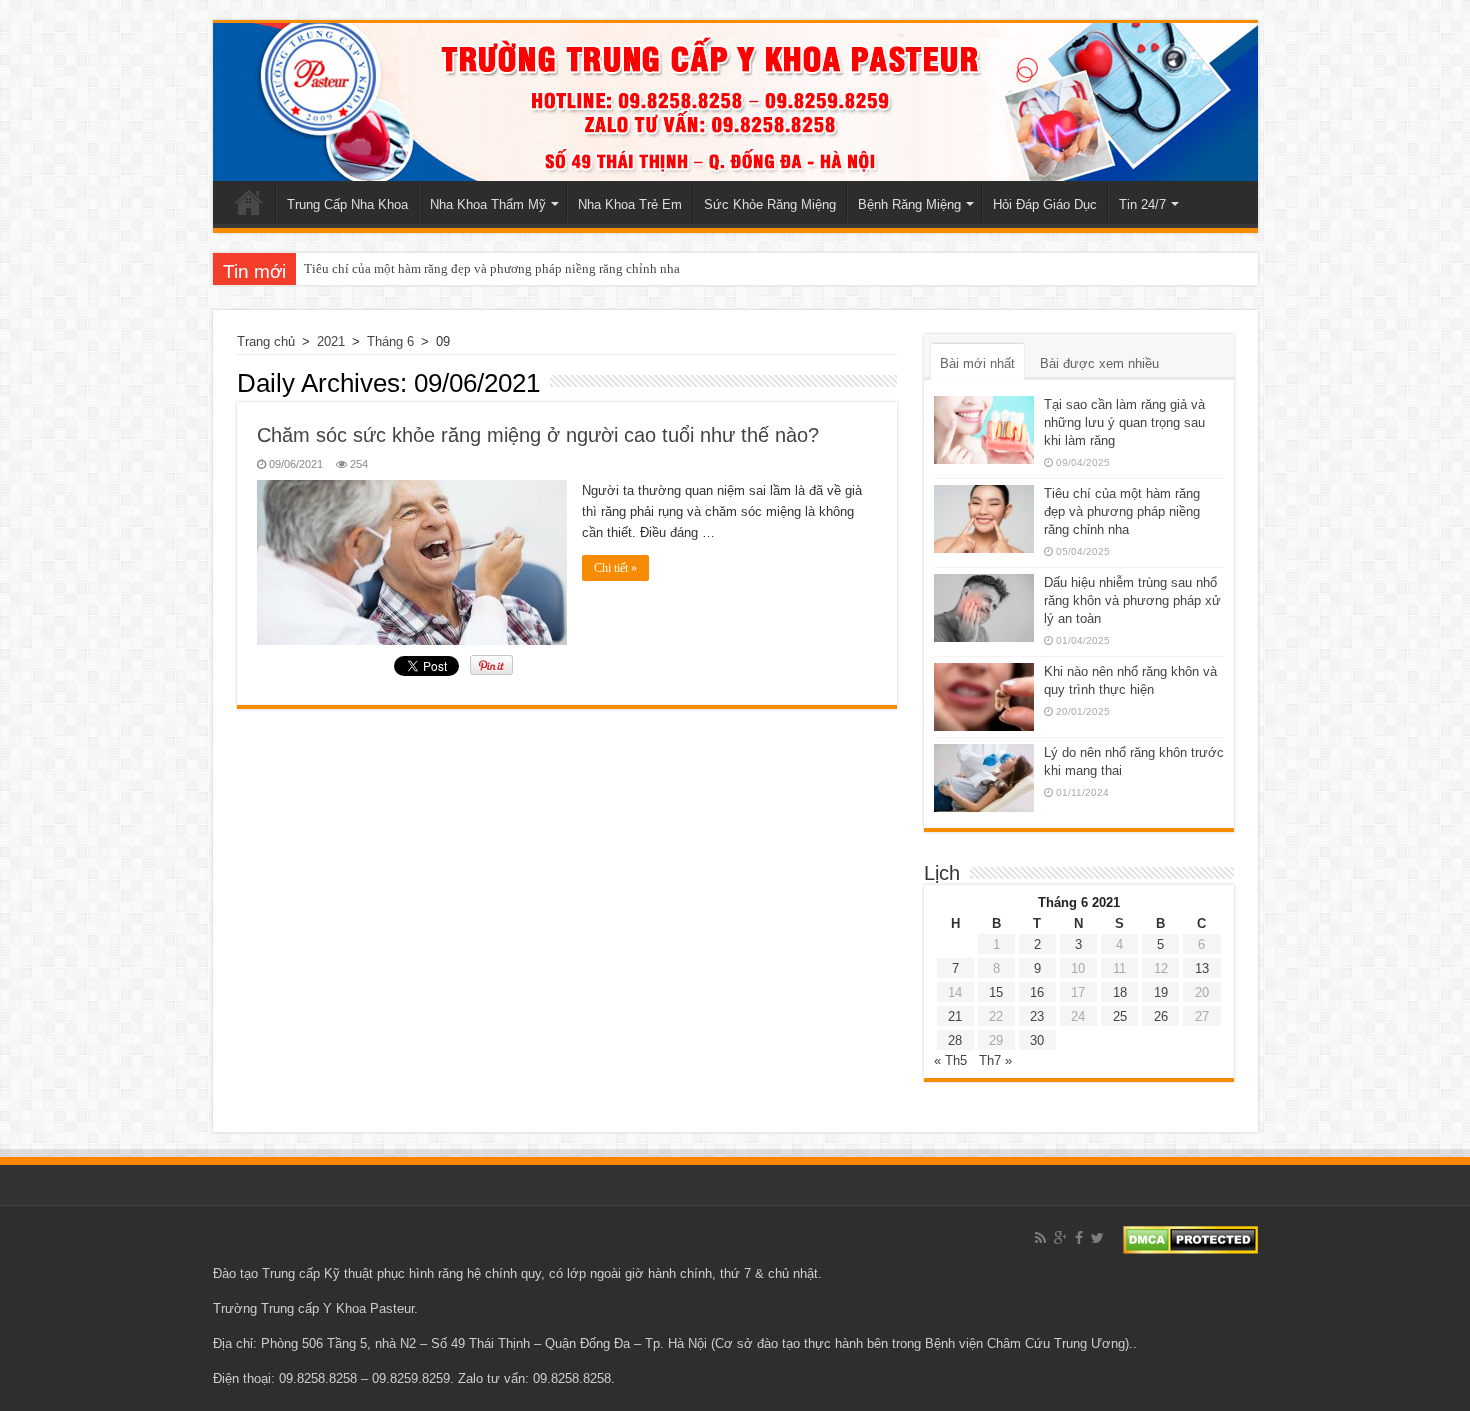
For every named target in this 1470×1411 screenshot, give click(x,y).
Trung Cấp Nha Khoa (347, 204)
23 (1037, 1016)
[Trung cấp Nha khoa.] (735, 102)
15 (996, 992)
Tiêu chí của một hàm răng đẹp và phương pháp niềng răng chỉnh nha (492, 268)
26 (1161, 1016)
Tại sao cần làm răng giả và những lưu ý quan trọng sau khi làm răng (1124, 422)
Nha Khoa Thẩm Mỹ (488, 204)
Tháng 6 (390, 341)
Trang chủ (249, 202)
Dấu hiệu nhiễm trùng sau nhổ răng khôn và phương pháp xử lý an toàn (1132, 600)
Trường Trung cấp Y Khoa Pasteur (313, 1308)
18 (1120, 992)
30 (1037, 1040)
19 (1161, 992)
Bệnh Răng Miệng (909, 204)
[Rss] (1040, 1238)
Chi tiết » (615, 568)
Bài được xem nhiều (1099, 363)
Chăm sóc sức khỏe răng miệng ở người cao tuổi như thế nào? (538, 435)
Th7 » (995, 1060)
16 (1037, 992)
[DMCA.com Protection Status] (1190, 1238)
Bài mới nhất (977, 363)
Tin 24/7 (1142, 204)
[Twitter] (1097, 1238)
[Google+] (1060, 1238)
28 (955, 1040)
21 (955, 1016)
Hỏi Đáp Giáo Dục (1045, 204)
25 (1120, 1016)
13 (1202, 968)
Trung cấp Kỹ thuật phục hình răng (362, 1273)
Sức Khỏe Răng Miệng (770, 204)
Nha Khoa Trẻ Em (630, 204)
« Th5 (950, 1060)
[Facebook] (1079, 1238)
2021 (331, 341)
